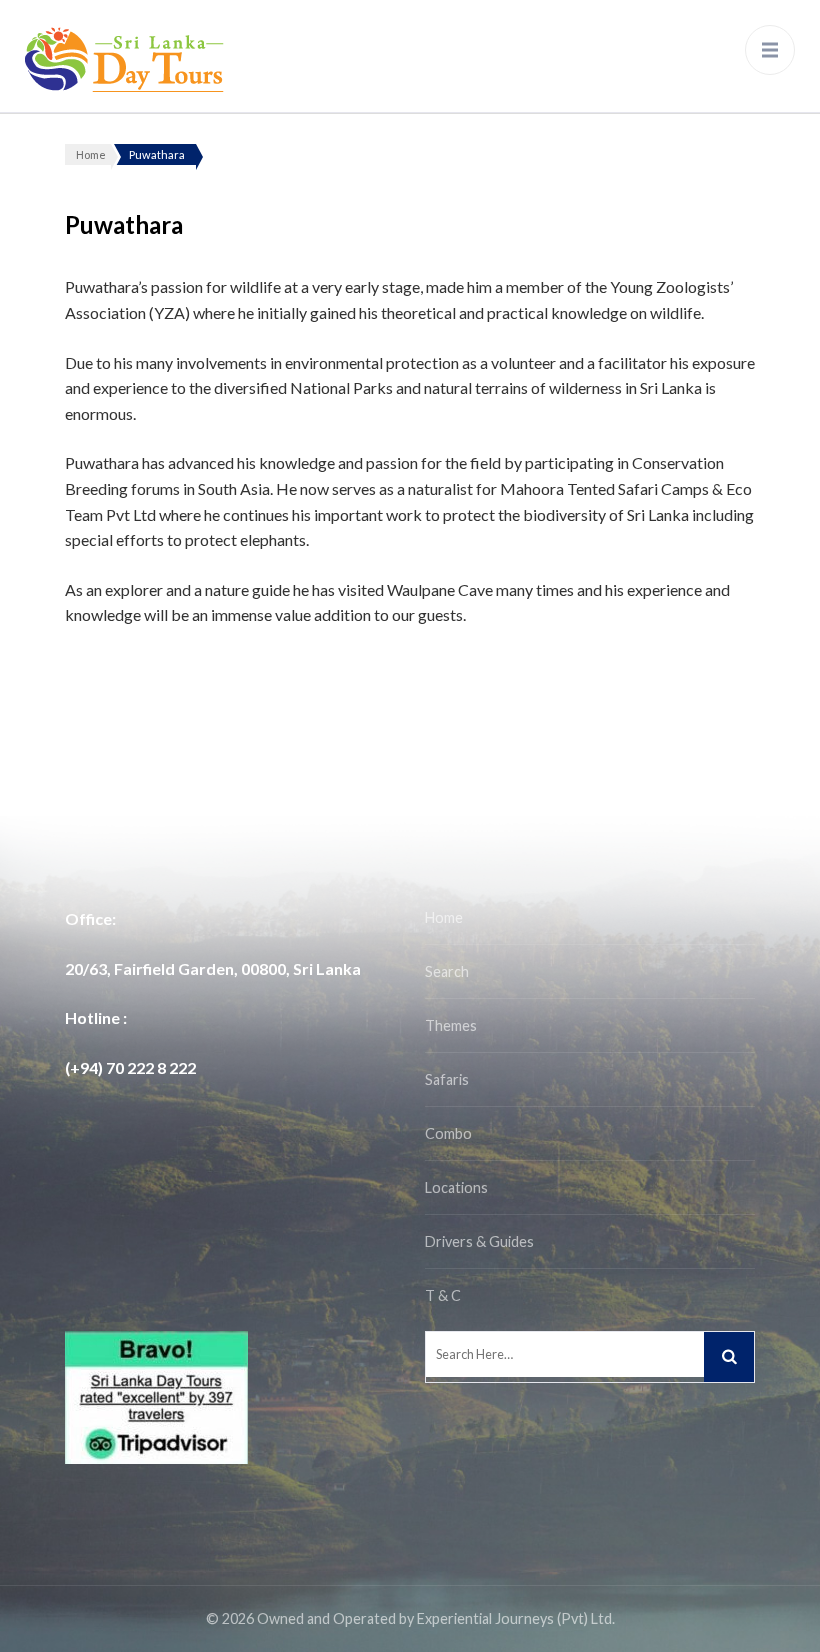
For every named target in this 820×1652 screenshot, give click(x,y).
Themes (451, 1025)
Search (447, 971)
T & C (443, 1295)
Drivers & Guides (479, 1241)
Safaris (447, 1079)
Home (444, 917)
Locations (456, 1187)
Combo (448, 1133)
